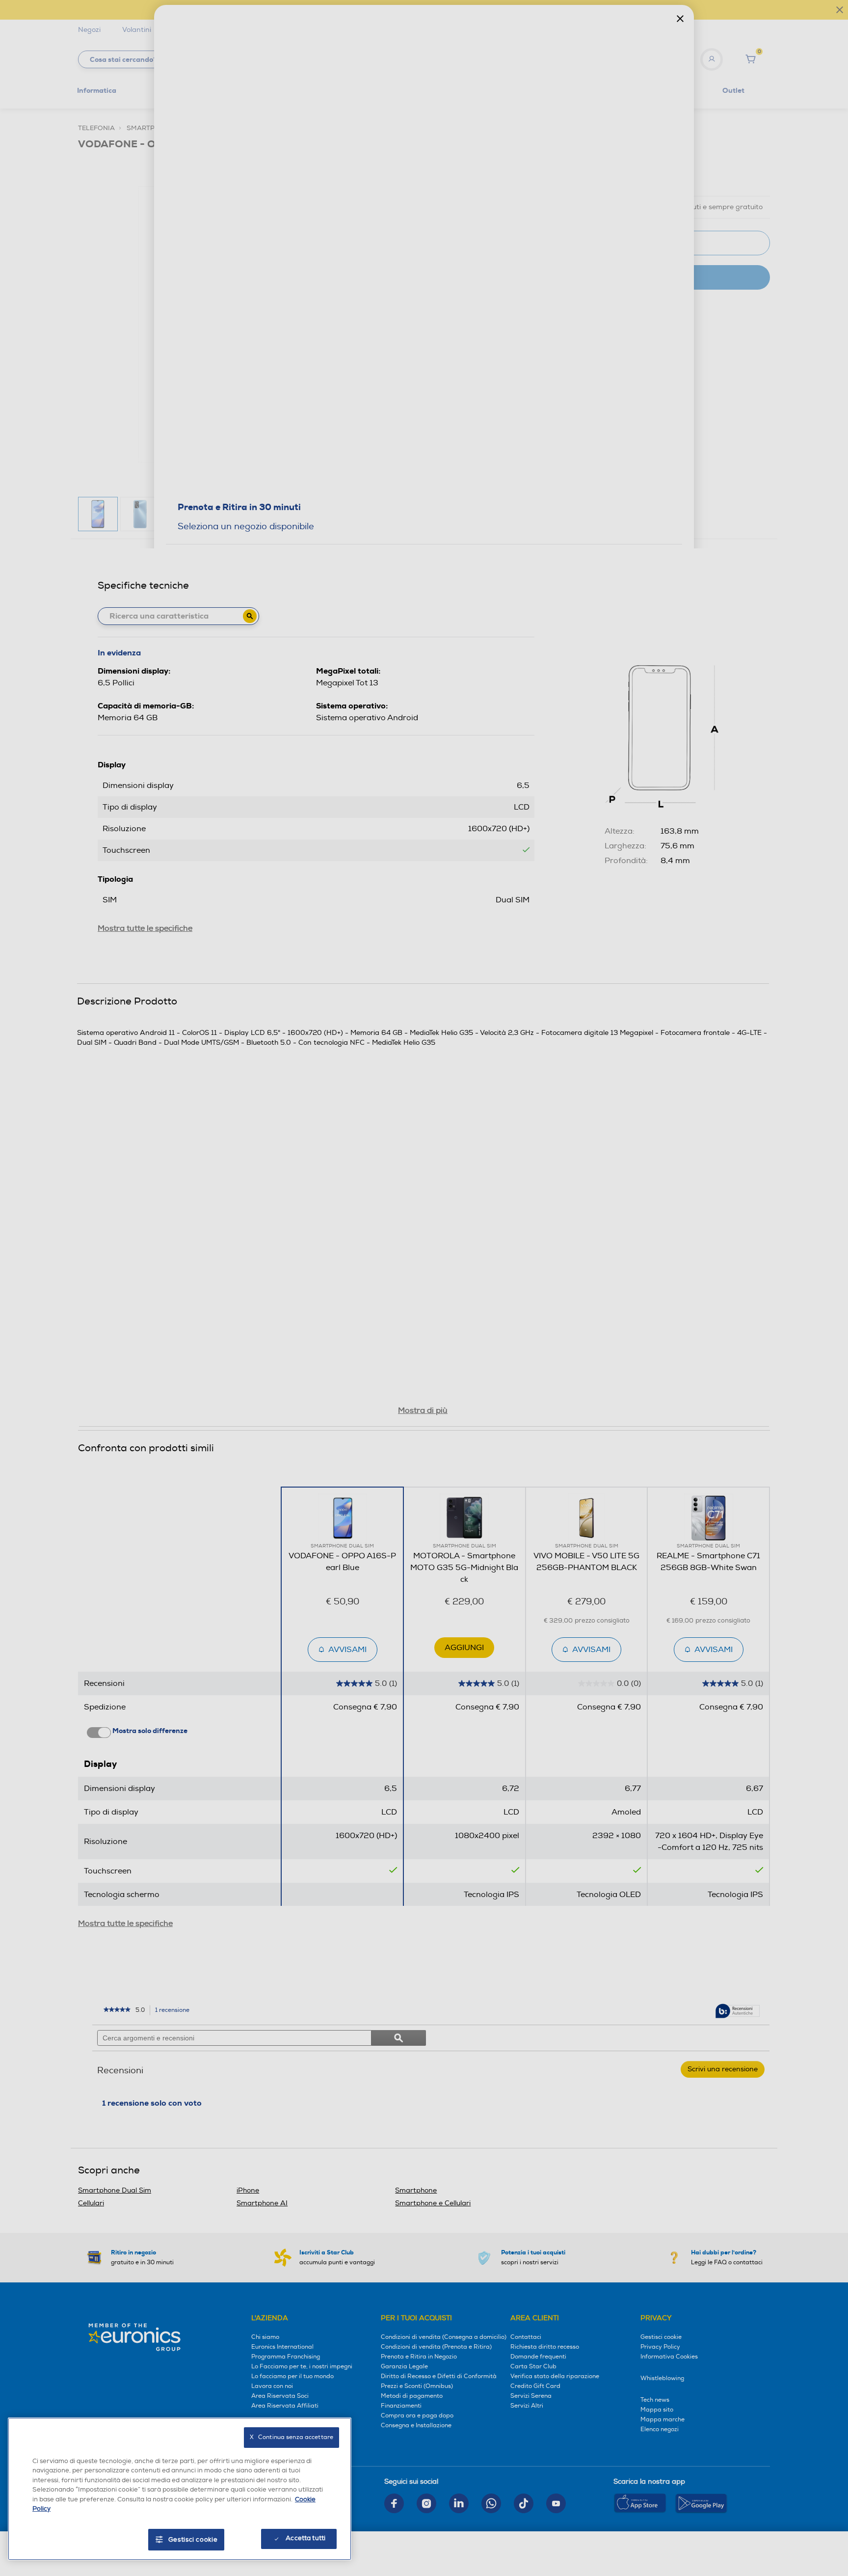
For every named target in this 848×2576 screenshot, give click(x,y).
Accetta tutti (305, 2538)
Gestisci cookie (193, 2540)
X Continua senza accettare (291, 2437)
